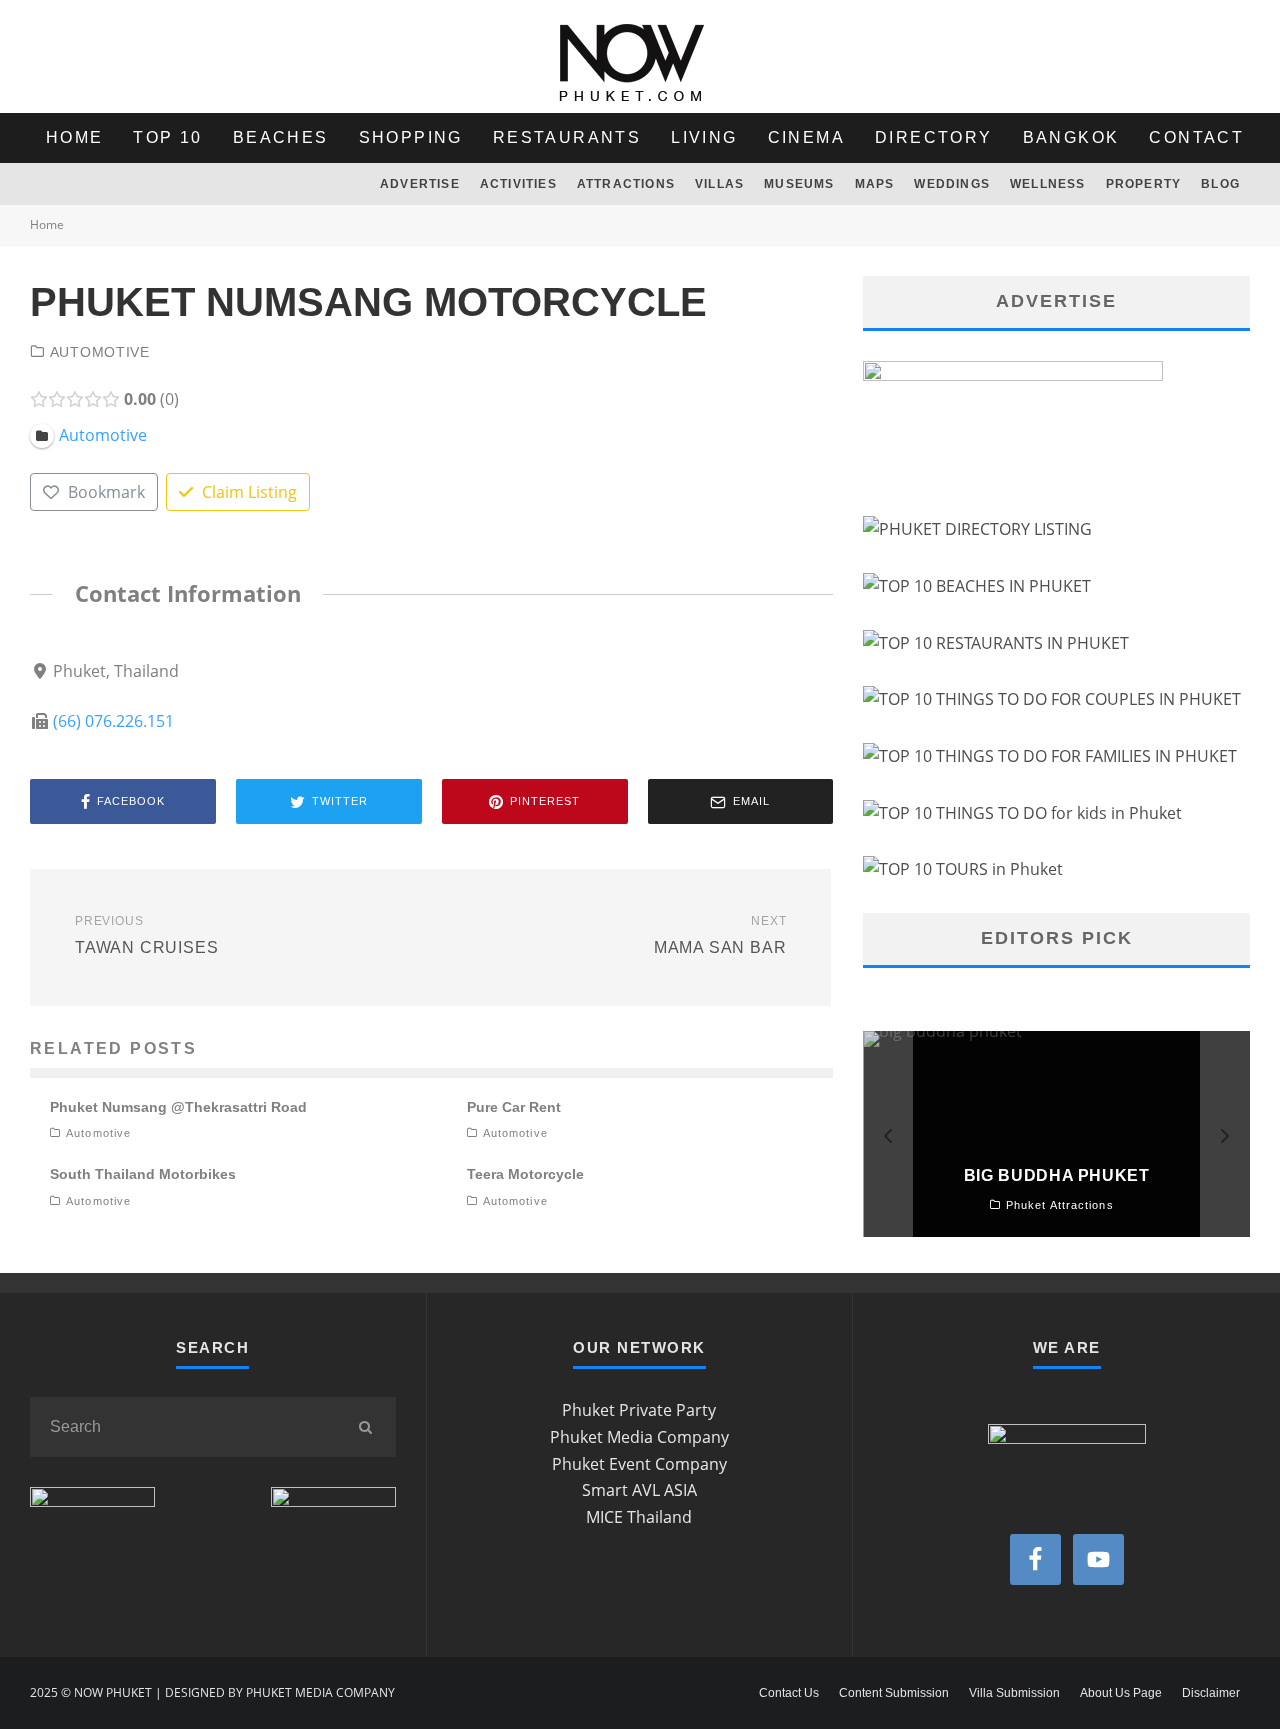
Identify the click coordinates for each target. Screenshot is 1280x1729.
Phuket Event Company (639, 1464)
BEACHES (281, 137)
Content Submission (894, 1693)
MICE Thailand (639, 1517)
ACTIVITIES (518, 184)
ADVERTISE (420, 184)
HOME (75, 137)
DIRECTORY (934, 137)
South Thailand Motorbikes (143, 1174)
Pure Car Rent (514, 1107)
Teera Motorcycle (525, 1174)
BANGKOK (1071, 137)
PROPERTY (1144, 184)
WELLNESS (1048, 184)
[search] (366, 1427)
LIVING (704, 137)
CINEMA (806, 137)
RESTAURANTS (567, 137)
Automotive (100, 352)
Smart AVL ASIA (639, 1490)
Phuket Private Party (639, 1410)
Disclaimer (1211, 1693)
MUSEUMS (799, 184)
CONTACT (1196, 137)
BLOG (1220, 184)
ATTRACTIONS (626, 184)
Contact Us (789, 1693)
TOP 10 (167, 137)
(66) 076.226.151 (113, 721)
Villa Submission (1014, 1693)
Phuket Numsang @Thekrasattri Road (178, 1107)
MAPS (875, 184)
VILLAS (719, 184)
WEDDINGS (952, 184)
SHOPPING (411, 137)
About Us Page (1121, 1693)
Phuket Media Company (639, 1437)
